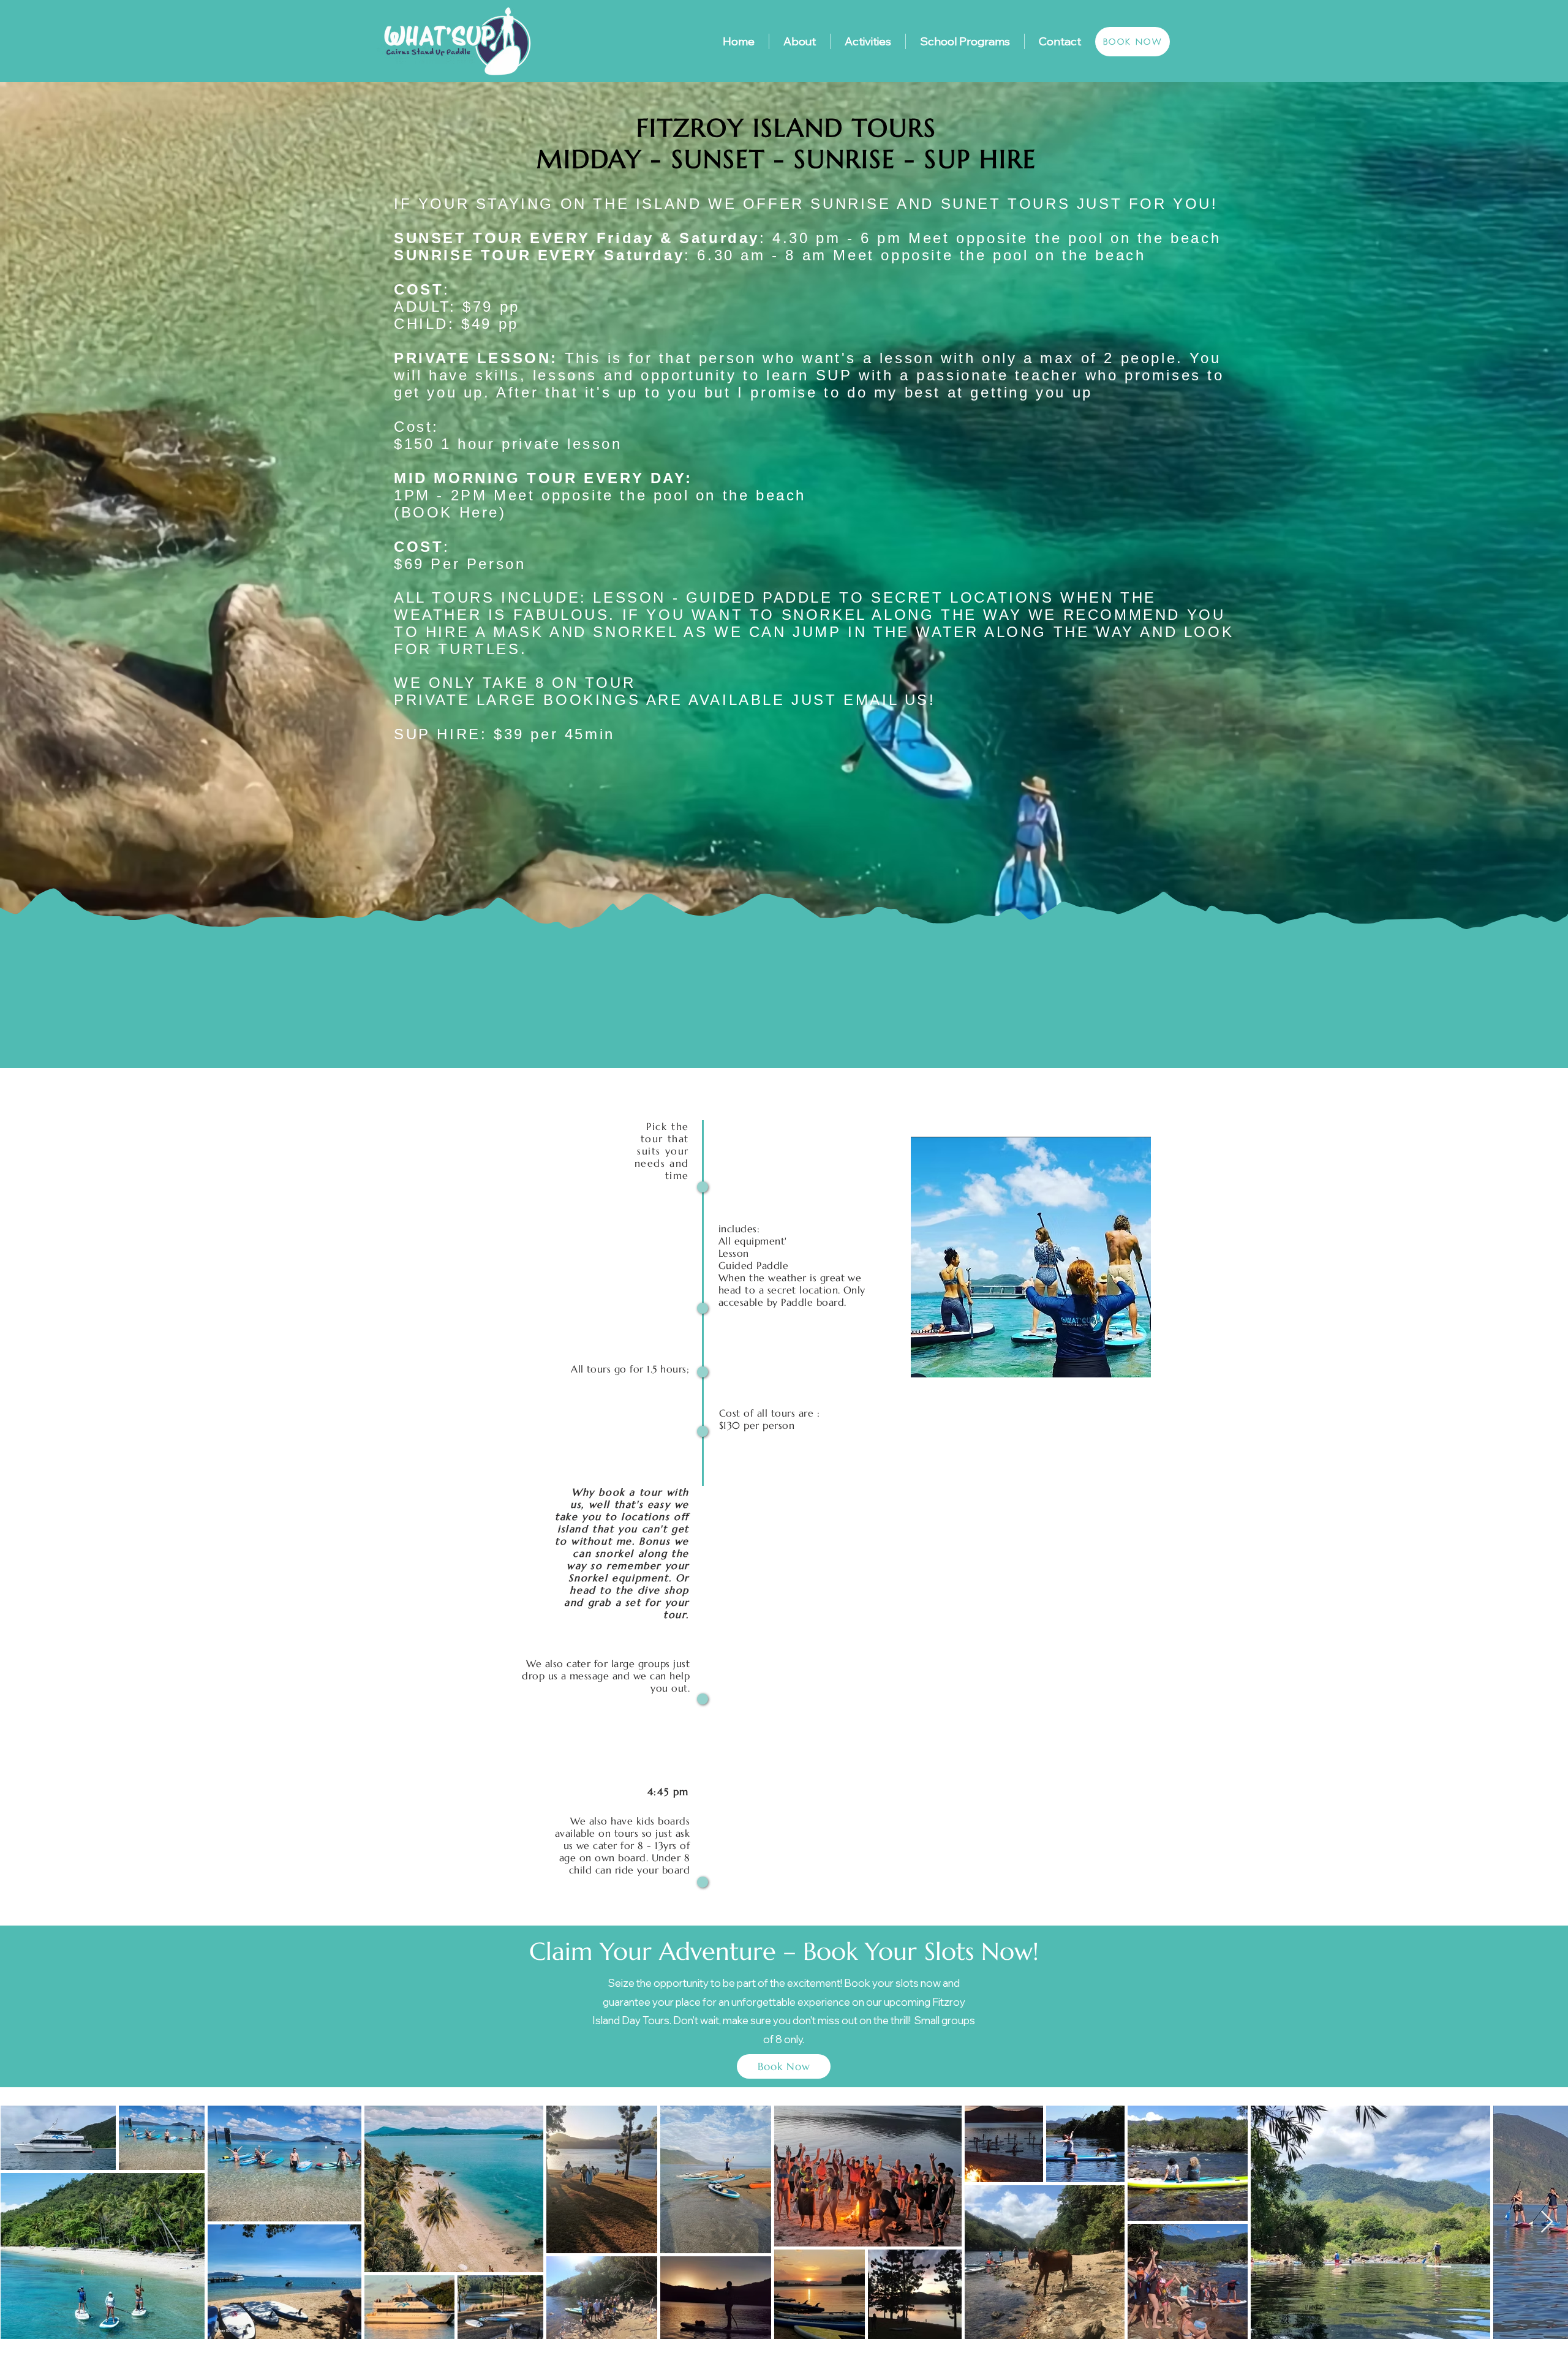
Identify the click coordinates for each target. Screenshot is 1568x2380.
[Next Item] (1547, 2222)
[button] (1031, 1257)
